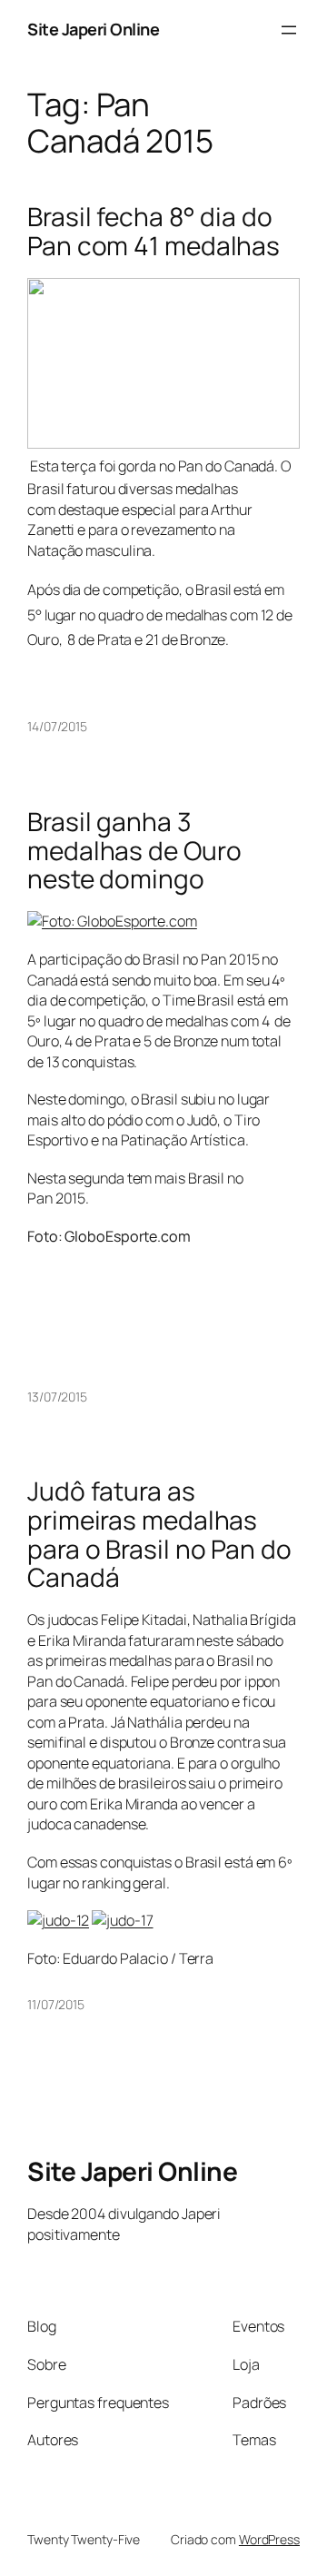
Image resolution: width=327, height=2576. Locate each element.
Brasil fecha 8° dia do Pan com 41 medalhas (154, 231)
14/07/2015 (57, 726)
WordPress (269, 2539)
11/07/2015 (56, 2004)
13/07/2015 (57, 1397)
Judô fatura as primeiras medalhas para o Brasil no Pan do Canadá (159, 1535)
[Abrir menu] (289, 30)
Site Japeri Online (93, 29)
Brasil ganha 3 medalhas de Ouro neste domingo (134, 851)
